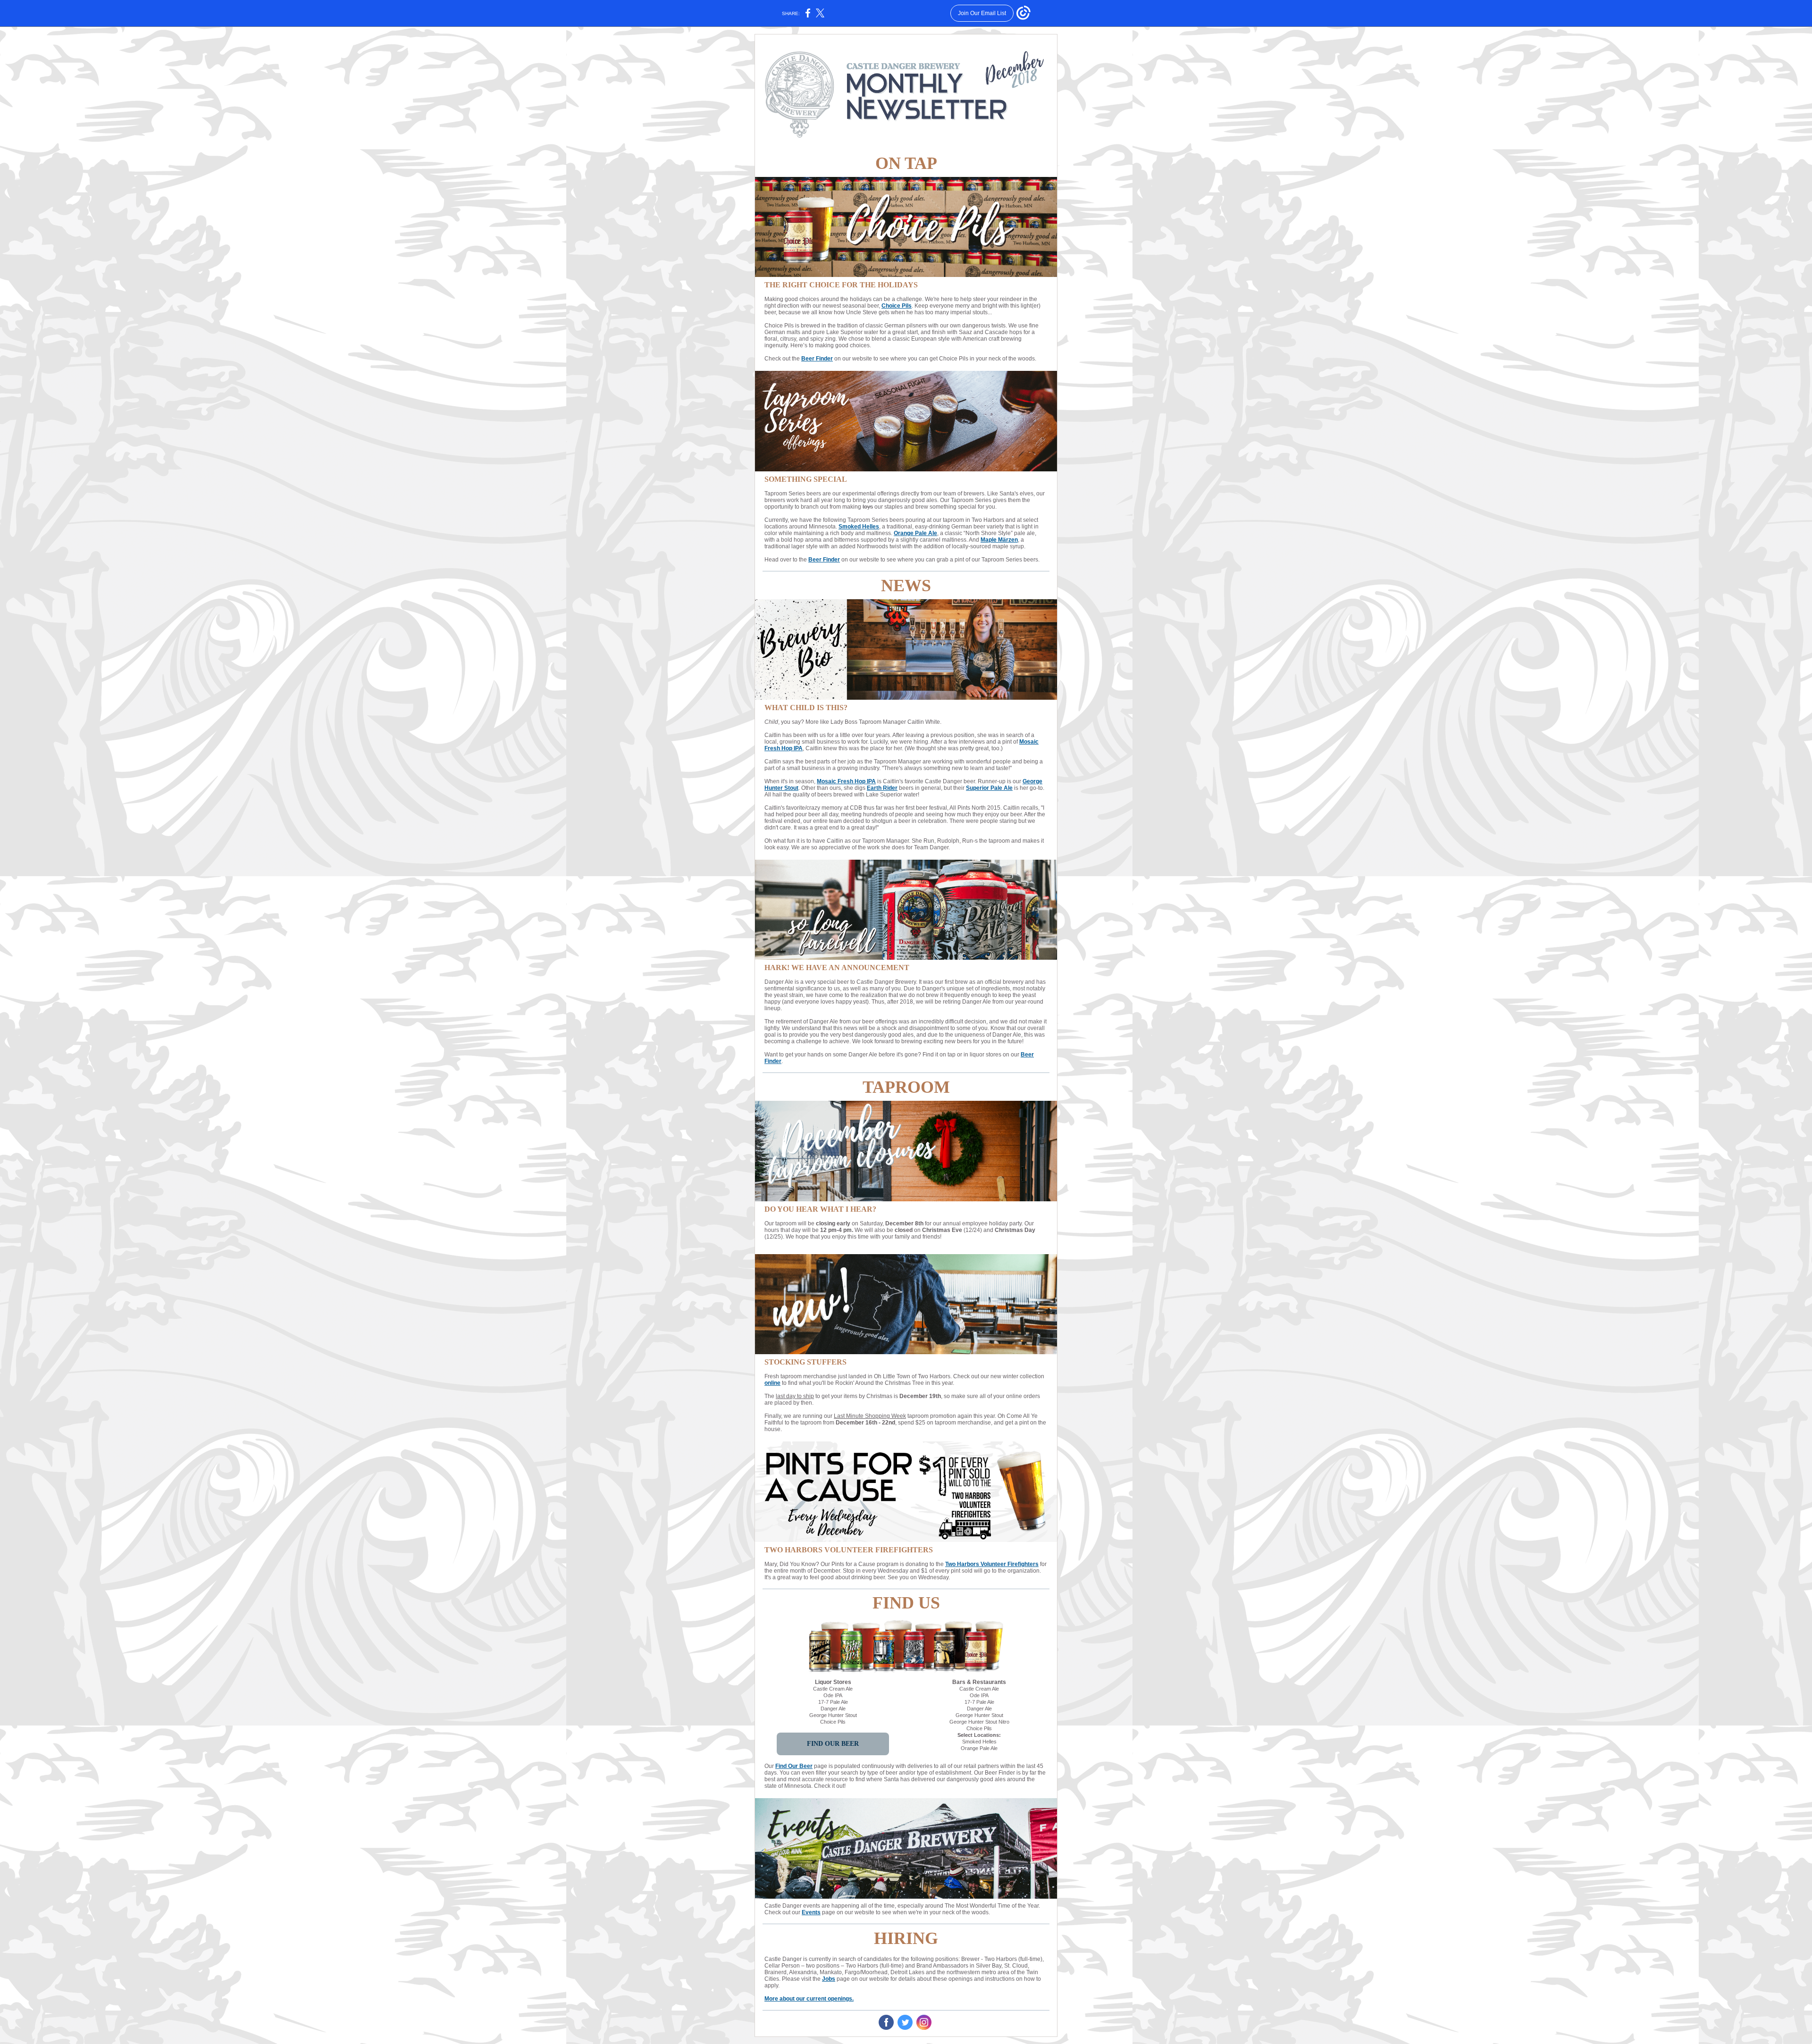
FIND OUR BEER (833, 1744)
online (772, 1383)
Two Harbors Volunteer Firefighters (992, 1564)
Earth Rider (882, 788)
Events (811, 1912)
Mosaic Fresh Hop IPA (846, 781)
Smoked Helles (859, 527)
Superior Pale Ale (989, 788)
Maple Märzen (999, 540)
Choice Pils (897, 306)
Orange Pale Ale (915, 533)
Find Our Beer (794, 1766)
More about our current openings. (809, 1999)
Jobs (829, 1979)
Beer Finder (817, 359)
